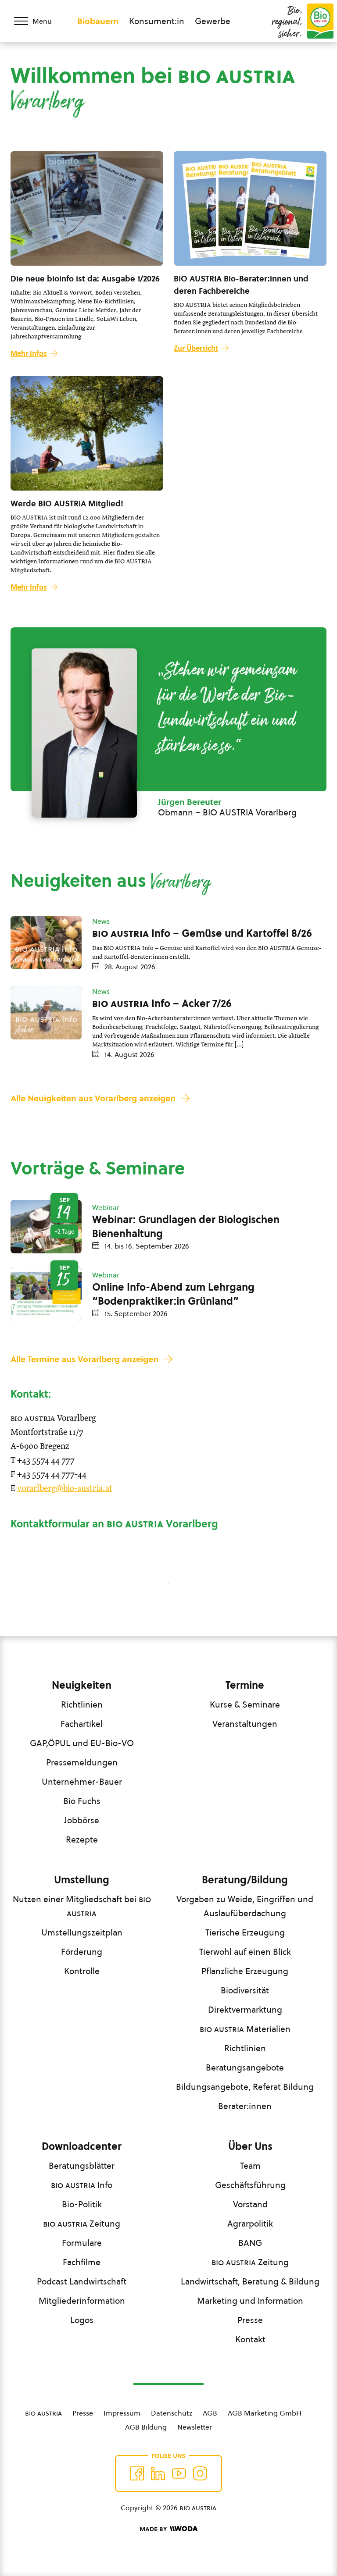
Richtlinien (82, 1704)
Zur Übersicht (196, 348)
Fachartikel (82, 1724)
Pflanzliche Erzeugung (245, 1971)
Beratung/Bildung (245, 1880)
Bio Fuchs (82, 1801)
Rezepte (82, 1839)
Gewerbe (213, 21)
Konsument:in (157, 21)
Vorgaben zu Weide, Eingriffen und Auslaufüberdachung (245, 1906)
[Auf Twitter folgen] (158, 2473)
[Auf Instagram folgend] (200, 2473)
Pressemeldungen (82, 1762)
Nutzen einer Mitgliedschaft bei (82, 1906)
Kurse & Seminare (245, 1704)
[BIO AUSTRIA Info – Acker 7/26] (46, 1013)
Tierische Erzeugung (245, 1932)
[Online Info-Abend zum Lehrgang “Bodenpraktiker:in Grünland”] (46, 1294)
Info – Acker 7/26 (162, 1003)
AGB (210, 2413)
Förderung (82, 1952)
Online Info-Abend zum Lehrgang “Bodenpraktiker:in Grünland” (173, 1294)
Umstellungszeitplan (82, 1932)
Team (250, 2166)
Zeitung (82, 2224)
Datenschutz (172, 2413)
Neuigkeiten (82, 1685)
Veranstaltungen (245, 1724)
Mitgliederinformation (82, 2301)
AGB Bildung (146, 2427)
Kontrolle (82, 1971)
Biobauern (98, 21)
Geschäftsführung (250, 2185)
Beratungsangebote (245, 2067)
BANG (250, 2243)
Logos (82, 2320)
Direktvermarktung (245, 2010)
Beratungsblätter (82, 2166)
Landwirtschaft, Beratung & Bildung (250, 2281)
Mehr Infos (29, 353)
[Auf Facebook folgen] (137, 2473)
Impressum (122, 2413)
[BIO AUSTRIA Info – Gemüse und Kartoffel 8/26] (46, 943)
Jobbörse (82, 1820)
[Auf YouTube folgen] (179, 2473)
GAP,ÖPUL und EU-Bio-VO (82, 1743)
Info (82, 2185)
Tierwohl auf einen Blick (245, 1952)
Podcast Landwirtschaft (82, 2281)
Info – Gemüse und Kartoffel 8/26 (202, 933)
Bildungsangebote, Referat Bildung (245, 2087)
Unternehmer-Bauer (82, 1782)
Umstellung (82, 1880)
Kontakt (250, 2339)
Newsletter (195, 2427)
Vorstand (250, 2204)
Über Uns (250, 2146)
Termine (245, 1685)
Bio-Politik (82, 2204)
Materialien (245, 2029)
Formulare (82, 2243)
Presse (250, 2320)
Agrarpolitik (250, 2224)
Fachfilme (82, 2262)
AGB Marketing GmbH (265, 2413)
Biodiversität (245, 1990)
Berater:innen (245, 2106)
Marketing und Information (250, 2301)
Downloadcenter (82, 2146)
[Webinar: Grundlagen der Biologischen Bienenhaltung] (46, 1227)
